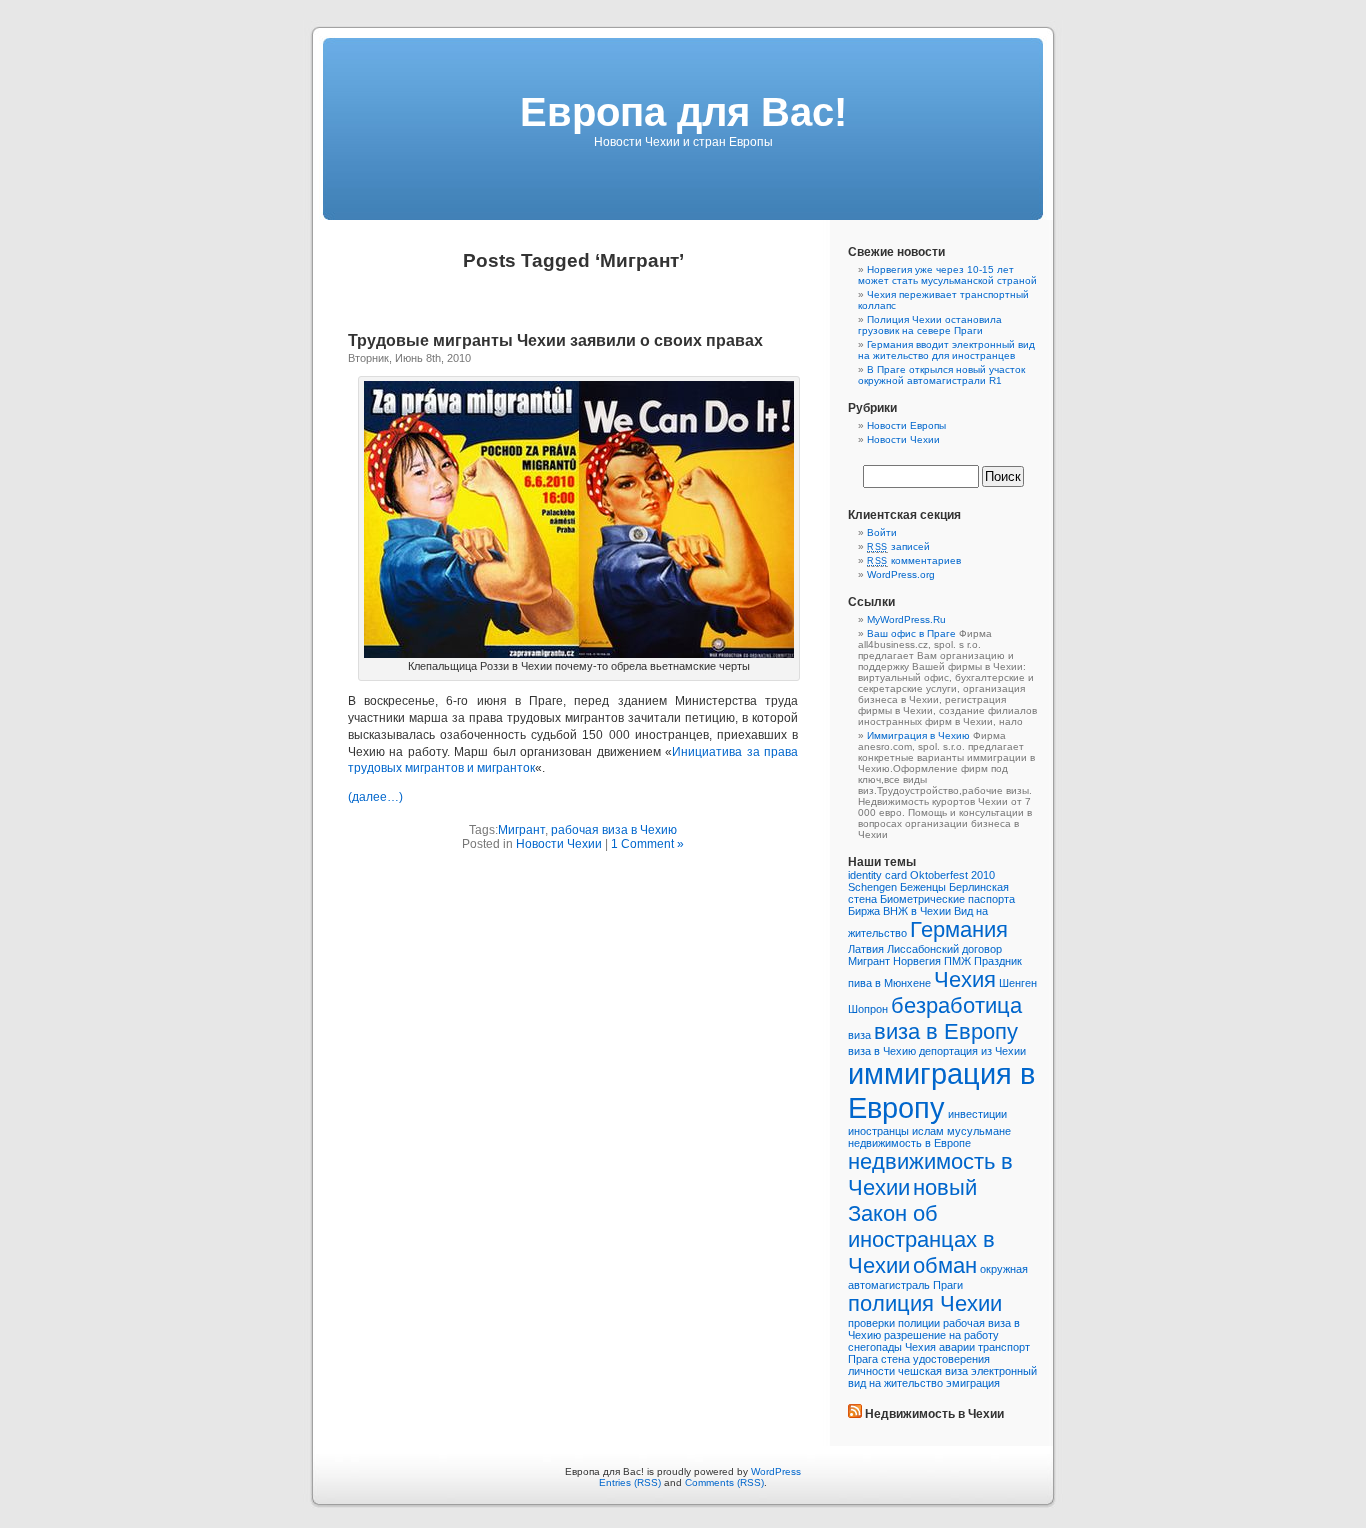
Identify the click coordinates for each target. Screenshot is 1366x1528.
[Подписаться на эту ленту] (855, 1414)
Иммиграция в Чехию (918, 735)
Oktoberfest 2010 (952, 875)
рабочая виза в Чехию (614, 830)
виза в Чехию (882, 1051)
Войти (882, 532)
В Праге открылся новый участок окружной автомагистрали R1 (941, 375)
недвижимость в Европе (909, 1143)
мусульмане (979, 1131)
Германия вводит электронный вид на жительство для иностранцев (946, 350)
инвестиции (977, 1114)
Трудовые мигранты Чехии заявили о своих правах (555, 340)
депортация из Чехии (972, 1051)
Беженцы (923, 887)
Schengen (872, 887)
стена (895, 1359)
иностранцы (878, 1131)
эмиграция (973, 1383)
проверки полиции (894, 1323)
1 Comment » (647, 844)
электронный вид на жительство (942, 1377)
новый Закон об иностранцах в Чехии (921, 1226)
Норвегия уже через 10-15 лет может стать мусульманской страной (947, 275)
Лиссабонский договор (944, 949)
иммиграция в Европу (941, 1090)
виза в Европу (946, 1031)
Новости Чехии (559, 844)
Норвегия (917, 961)
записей (898, 546)
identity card (877, 875)
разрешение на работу (941, 1335)
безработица (956, 1005)
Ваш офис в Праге (911, 633)
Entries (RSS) (630, 1482)
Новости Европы (906, 425)
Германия (959, 929)
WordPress (776, 1471)
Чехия (965, 979)
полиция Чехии (925, 1303)
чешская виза (933, 1371)
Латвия (866, 949)
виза (859, 1035)
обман (945, 1265)
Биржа (864, 911)
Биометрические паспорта (947, 899)
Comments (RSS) (724, 1482)
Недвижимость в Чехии (934, 1414)
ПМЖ (957, 961)
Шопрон (868, 1009)
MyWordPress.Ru (906, 619)
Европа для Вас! (683, 112)
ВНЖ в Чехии (917, 911)
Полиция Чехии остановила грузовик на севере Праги (930, 325)
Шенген (1018, 983)
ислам (928, 1131)
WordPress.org (901, 574)
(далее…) (375, 797)
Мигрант (521, 830)
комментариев (914, 560)
